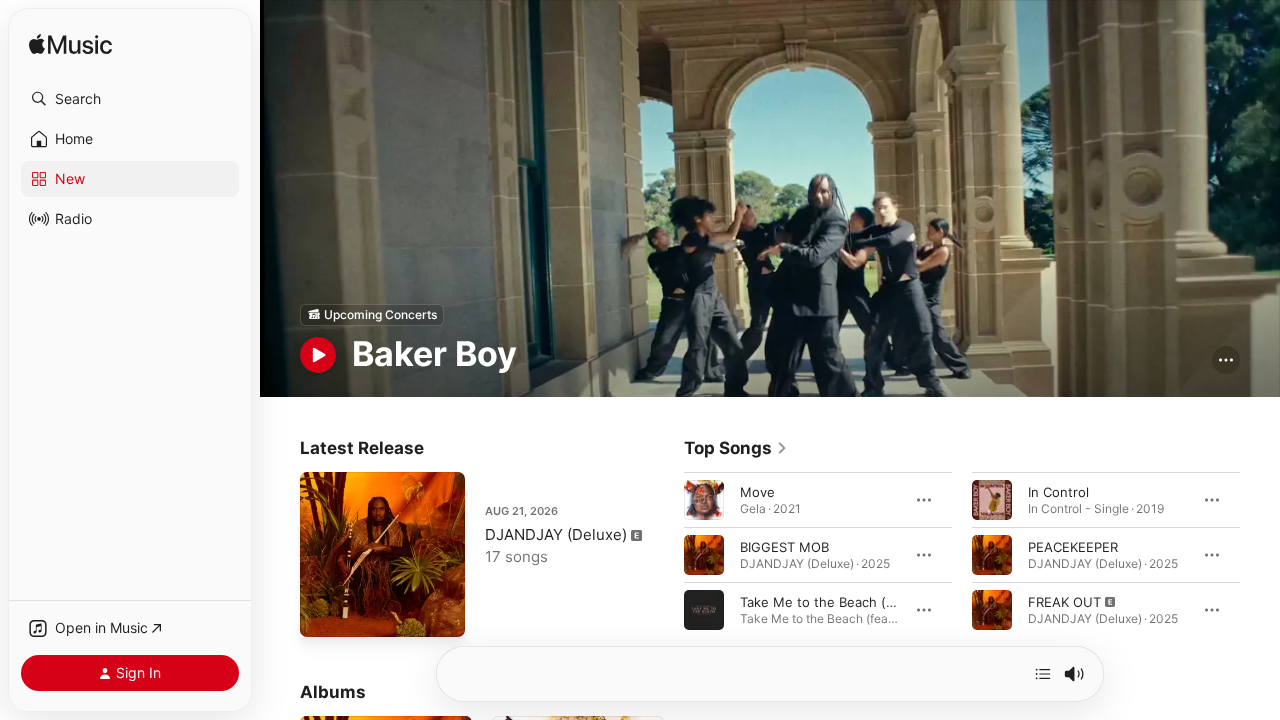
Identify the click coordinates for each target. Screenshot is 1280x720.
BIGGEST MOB (784, 546)
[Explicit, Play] (992, 609)
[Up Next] (1043, 674)
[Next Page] (1260, 554)
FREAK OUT (1064, 601)
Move (757, 491)
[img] (70, 45)
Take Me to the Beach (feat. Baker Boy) (863, 601)
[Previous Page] (664, 554)
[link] (736, 448)
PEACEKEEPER (1073, 546)
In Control (1058, 491)
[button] (130, 99)
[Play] (318, 355)
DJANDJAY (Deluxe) (556, 534)
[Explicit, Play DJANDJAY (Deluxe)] (325, 612)
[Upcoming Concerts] (372, 315)
